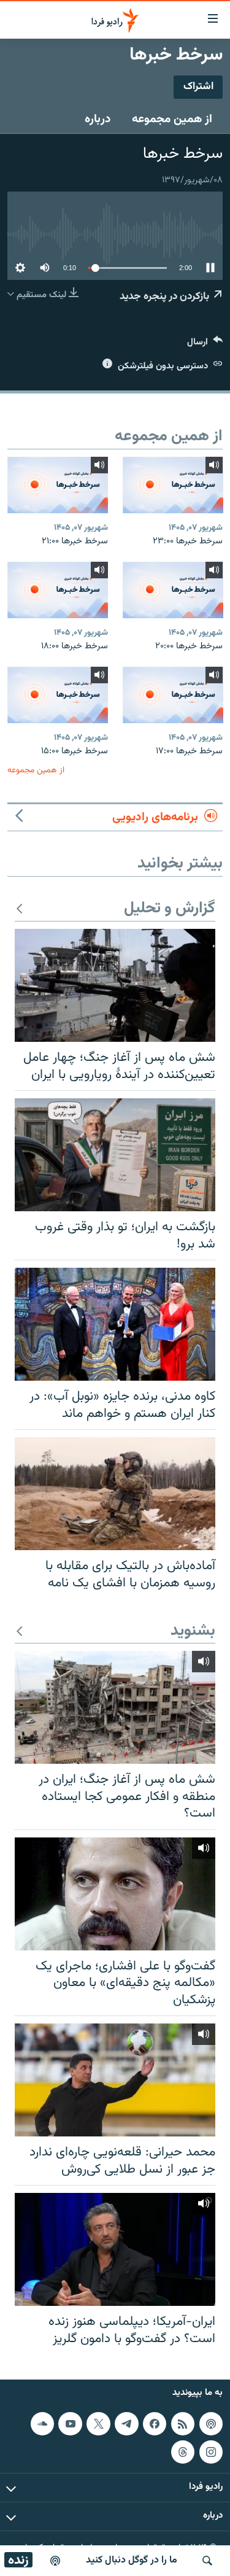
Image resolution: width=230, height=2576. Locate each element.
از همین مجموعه (172, 119)
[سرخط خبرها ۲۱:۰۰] (58, 485)
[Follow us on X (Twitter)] (98, 2424)
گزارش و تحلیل (170, 909)
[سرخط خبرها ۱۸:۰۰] (58, 590)
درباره (98, 119)
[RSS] (183, 2424)
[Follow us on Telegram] (126, 2424)
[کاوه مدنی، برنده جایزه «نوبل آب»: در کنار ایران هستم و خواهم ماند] (115, 1324)
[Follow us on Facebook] (155, 2424)
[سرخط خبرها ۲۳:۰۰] (173, 485)
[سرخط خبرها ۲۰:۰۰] (173, 590)
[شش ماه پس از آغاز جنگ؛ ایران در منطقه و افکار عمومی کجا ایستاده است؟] (115, 1707)
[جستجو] (207, 2561)
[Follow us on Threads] (183, 2452)
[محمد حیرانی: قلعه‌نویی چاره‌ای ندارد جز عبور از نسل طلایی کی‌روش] (115, 2080)
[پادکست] (55, 2561)
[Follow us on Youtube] (70, 2424)
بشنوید (193, 1631)
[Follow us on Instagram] (211, 2452)
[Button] (205, 345)
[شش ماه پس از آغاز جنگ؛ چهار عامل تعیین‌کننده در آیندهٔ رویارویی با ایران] (115, 985)
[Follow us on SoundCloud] (42, 2424)
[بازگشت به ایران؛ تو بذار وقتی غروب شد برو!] (115, 1155)
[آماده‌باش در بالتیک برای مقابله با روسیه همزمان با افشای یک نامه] (115, 1494)
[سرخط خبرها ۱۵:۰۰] (58, 695)
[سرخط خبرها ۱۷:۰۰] (173, 695)
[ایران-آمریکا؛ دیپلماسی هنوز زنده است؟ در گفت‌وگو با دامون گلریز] (115, 2249)
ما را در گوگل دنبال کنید (132, 2560)
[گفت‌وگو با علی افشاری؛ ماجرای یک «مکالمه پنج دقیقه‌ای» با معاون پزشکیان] (115, 1894)
